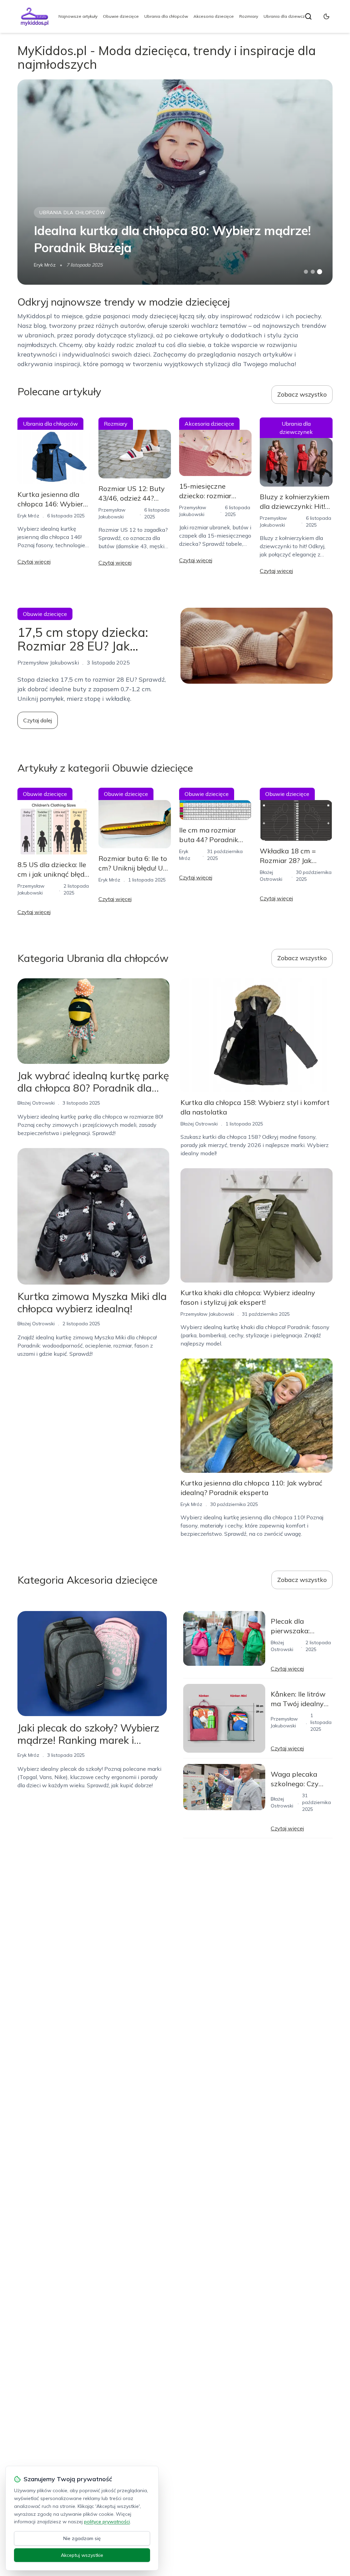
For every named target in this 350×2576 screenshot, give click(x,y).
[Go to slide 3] (319, 272)
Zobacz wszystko (302, 394)
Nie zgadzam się (82, 2538)
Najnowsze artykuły (78, 16)
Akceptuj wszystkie (82, 2555)
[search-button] (308, 16)
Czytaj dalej (38, 720)
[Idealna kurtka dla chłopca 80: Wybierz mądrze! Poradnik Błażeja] (175, 182)
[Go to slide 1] (306, 272)
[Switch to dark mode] (326, 16)
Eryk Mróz (45, 265)
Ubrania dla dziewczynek (289, 16)
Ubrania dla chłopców (166, 16)
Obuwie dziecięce (121, 16)
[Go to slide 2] (313, 272)
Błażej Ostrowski (36, 1103)
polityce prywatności (107, 2522)
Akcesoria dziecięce (214, 16)
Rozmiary (249, 16)
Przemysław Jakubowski (207, 1314)
